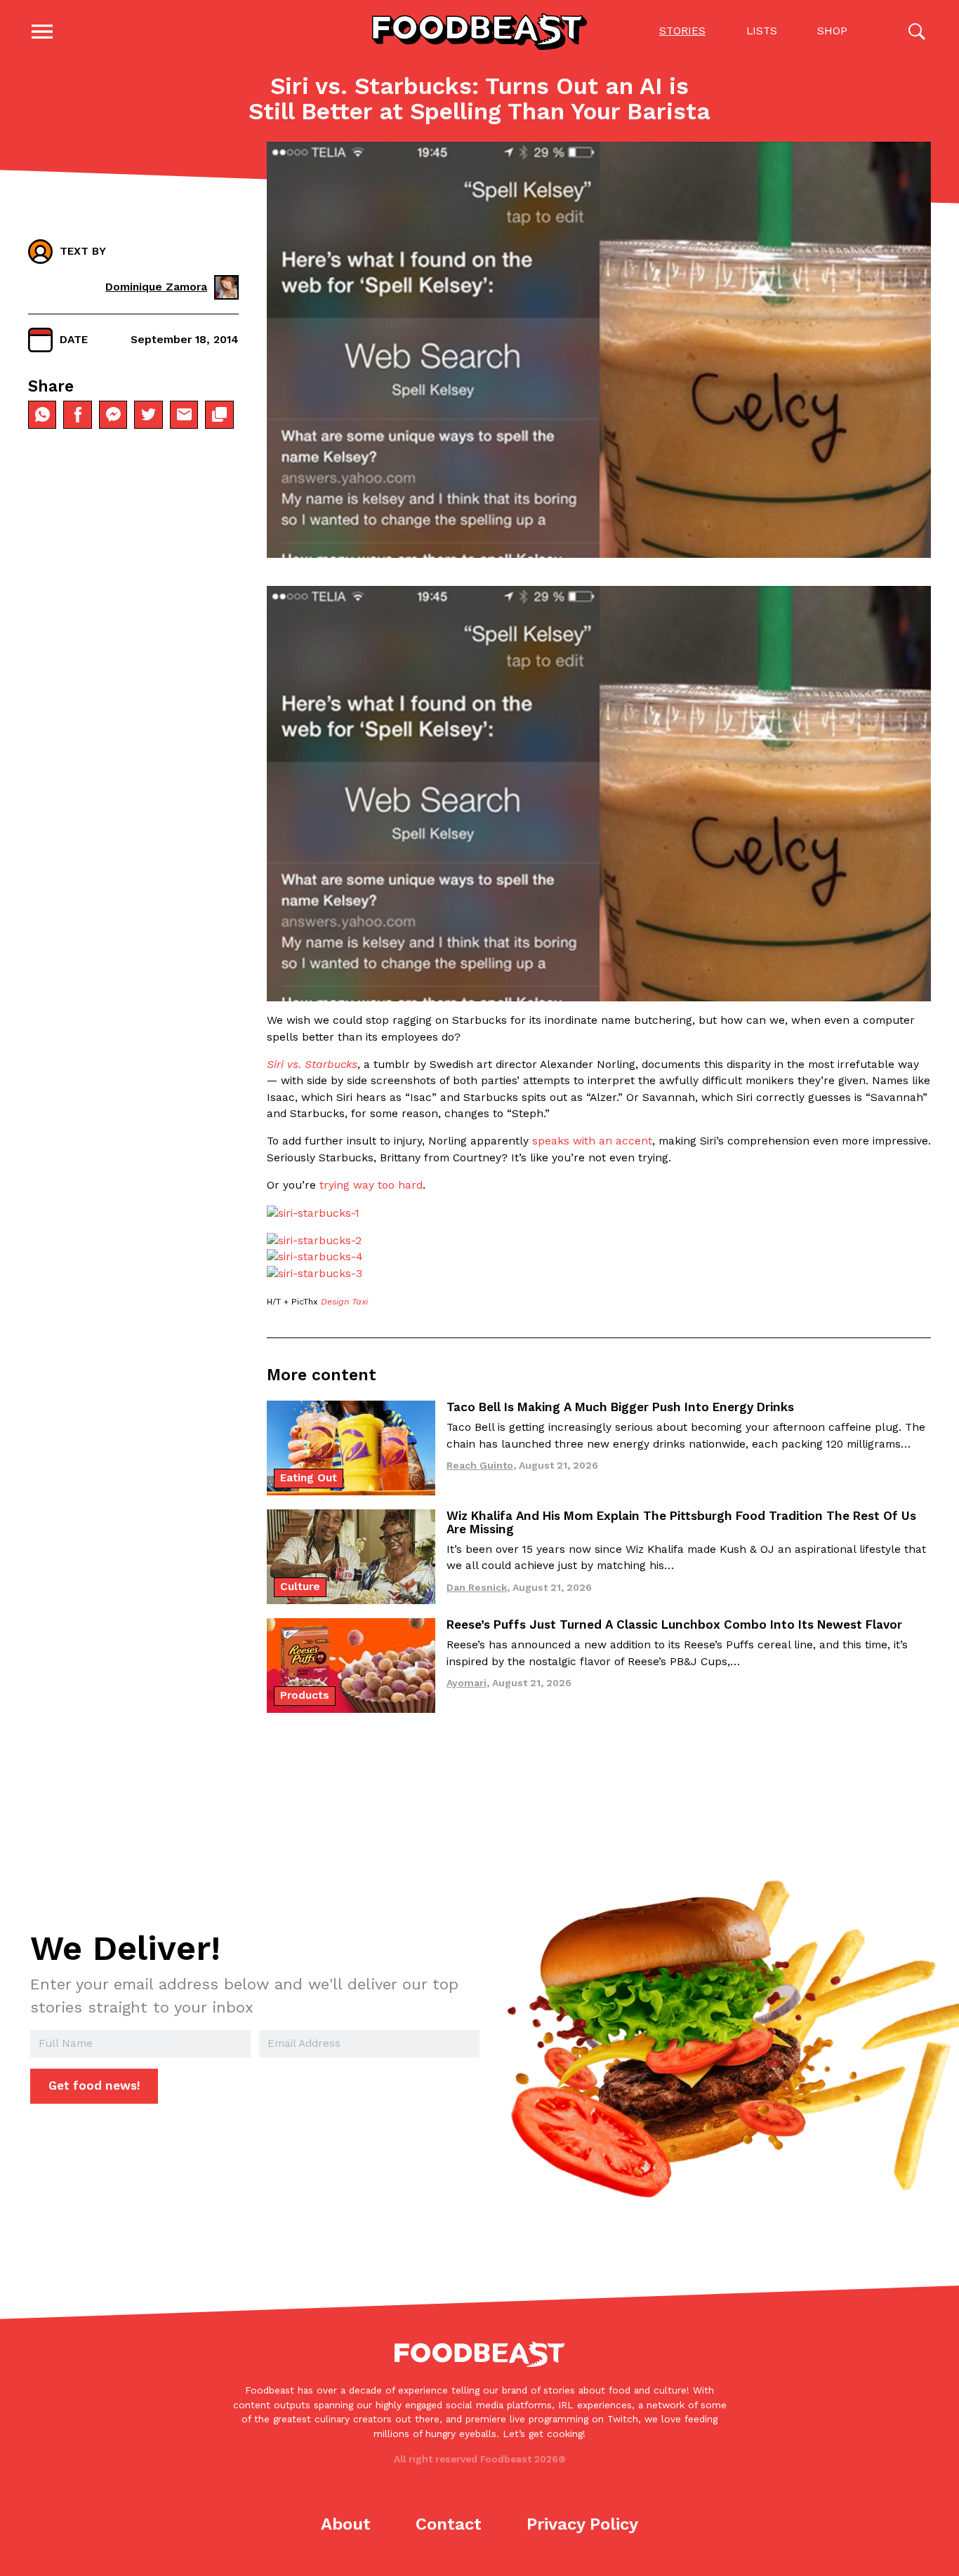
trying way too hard (371, 1185)
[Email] (184, 415)
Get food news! (94, 2086)
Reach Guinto (480, 1465)
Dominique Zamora (156, 287)
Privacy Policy (582, 2524)
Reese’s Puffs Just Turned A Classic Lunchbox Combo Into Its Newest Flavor (674, 1624)
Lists (762, 31)
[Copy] (219, 415)
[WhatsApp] (42, 415)
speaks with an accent (592, 1141)
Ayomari (467, 1683)
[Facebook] (77, 415)
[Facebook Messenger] (113, 415)
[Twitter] (148, 415)
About (346, 2524)
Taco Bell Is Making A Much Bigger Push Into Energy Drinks (620, 1407)
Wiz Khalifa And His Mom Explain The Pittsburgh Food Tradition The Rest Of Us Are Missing (681, 1522)
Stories (682, 31)
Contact (449, 2524)
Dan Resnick (477, 1587)
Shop (832, 31)
